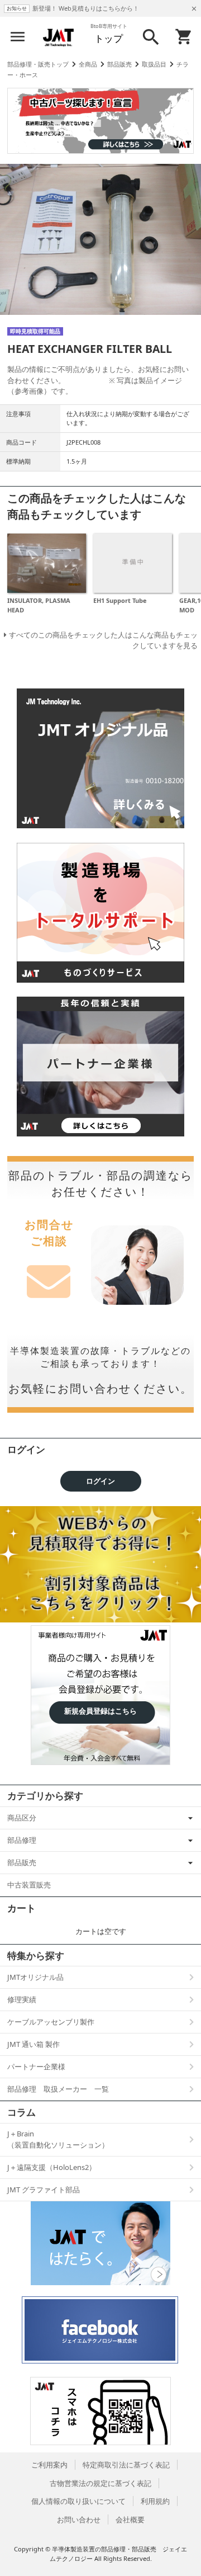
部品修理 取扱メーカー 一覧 (58, 2089)
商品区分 (22, 1818)
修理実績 (22, 1999)
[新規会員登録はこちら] (100, 1647)
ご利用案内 (49, 2465)
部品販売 (119, 64)
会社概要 (130, 2520)
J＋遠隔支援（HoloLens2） (52, 2167)
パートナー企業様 (36, 2067)
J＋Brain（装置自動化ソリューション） (58, 2139)
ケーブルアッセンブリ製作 (51, 2022)
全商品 (88, 64)
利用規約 (155, 2501)
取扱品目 (154, 64)
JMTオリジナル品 (35, 1977)
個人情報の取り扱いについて (78, 2501)
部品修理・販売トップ (38, 64)
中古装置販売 (29, 1885)
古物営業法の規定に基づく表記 (100, 2483)
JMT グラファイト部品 (44, 2190)
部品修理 (22, 1840)
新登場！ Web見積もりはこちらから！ (86, 8)
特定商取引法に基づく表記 (126, 2465)
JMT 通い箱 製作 (33, 2044)
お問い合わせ (79, 2520)
